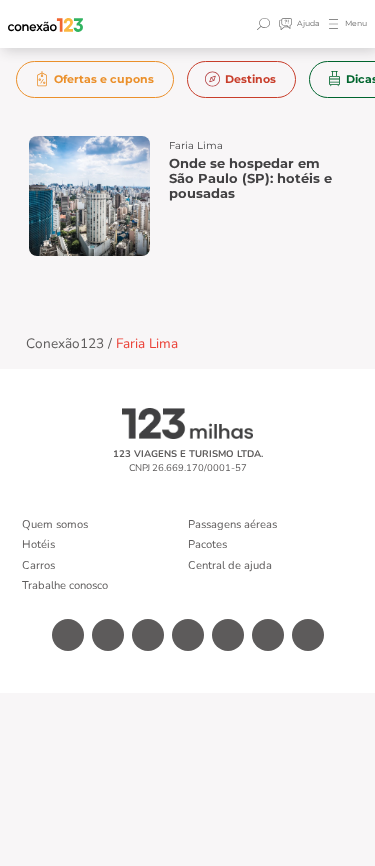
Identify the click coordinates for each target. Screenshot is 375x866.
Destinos (250, 79)
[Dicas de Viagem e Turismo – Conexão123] (46, 24)
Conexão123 (65, 343)
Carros (38, 565)
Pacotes (207, 544)
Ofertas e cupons (104, 79)
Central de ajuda (230, 565)
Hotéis (38, 544)
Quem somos (55, 524)
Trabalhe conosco (65, 585)
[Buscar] (266, 24)
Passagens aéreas (232, 524)
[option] (95, 79)
